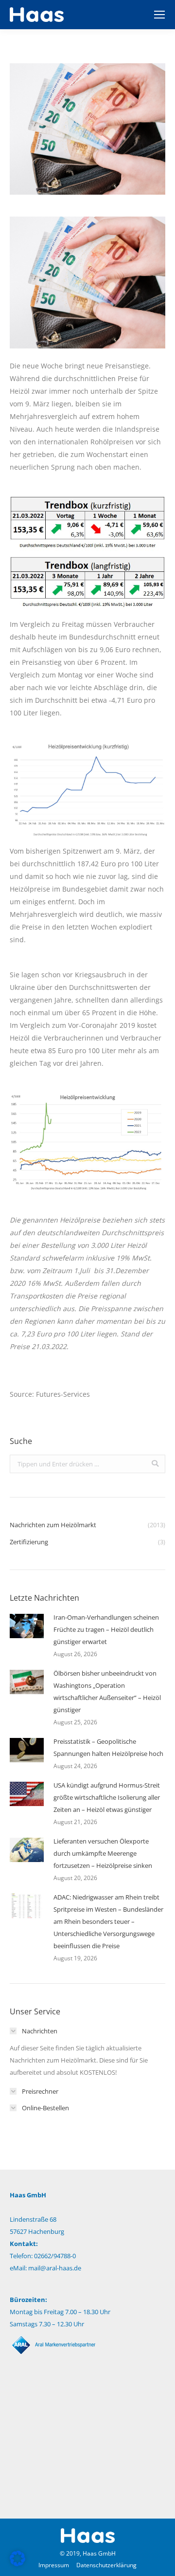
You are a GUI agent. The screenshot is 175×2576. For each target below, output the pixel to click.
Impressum (54, 2565)
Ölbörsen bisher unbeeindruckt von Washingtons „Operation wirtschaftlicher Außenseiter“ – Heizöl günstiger (107, 1691)
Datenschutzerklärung (106, 2565)
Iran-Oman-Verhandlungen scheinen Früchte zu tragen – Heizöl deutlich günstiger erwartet (106, 1629)
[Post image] (27, 1626)
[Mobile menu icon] (159, 15)
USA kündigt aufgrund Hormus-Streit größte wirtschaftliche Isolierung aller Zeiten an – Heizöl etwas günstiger (107, 1797)
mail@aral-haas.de (55, 2268)
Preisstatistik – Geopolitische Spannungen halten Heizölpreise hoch (108, 1747)
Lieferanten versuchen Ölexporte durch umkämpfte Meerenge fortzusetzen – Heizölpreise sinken (103, 1853)
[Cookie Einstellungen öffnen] (17, 2564)
